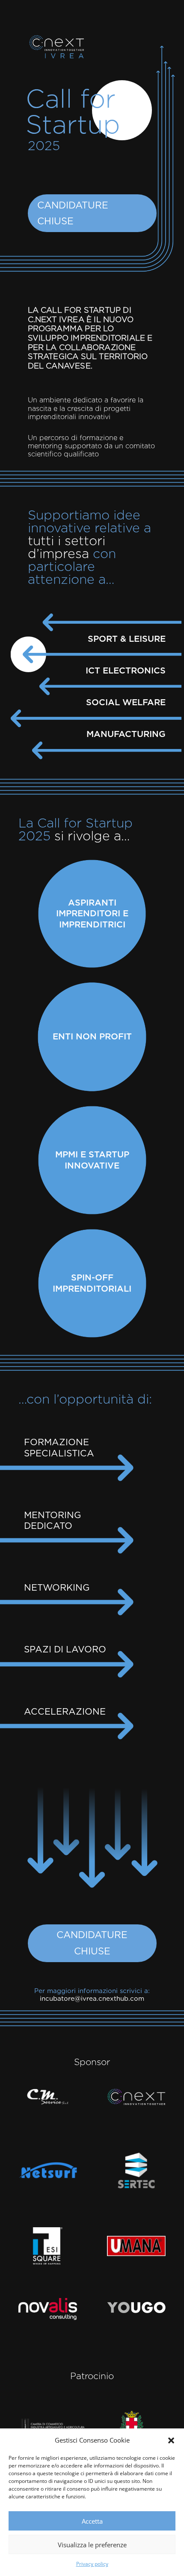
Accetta (92, 2521)
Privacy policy (92, 2564)
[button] (171, 2440)
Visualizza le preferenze (92, 2545)
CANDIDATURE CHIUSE (73, 213)
